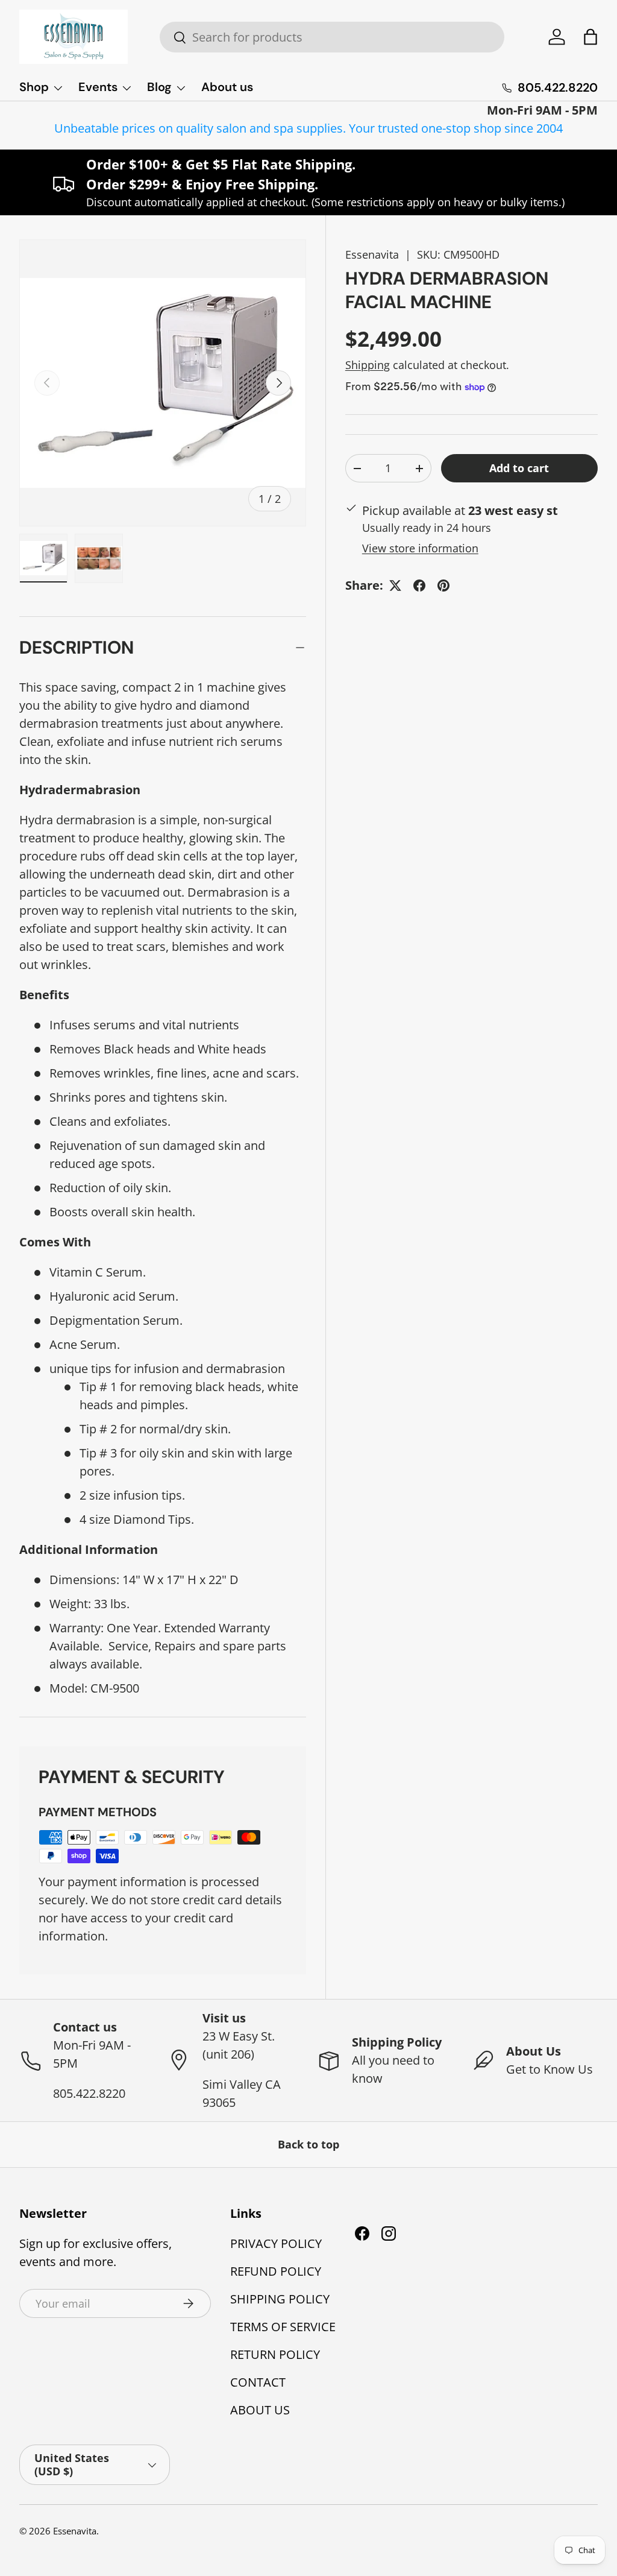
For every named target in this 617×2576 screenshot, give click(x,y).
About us (227, 87)
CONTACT (258, 2382)
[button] (590, 37)
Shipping (368, 365)
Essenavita (372, 254)
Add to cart (519, 468)
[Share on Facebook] (419, 586)
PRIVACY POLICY (276, 2243)
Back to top (308, 2144)
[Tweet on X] (395, 586)
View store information (420, 548)
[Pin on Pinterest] (443, 586)
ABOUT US (260, 2410)
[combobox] (332, 37)
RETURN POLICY (275, 2354)
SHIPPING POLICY (280, 2299)
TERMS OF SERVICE (283, 2327)
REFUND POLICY (276, 2271)
